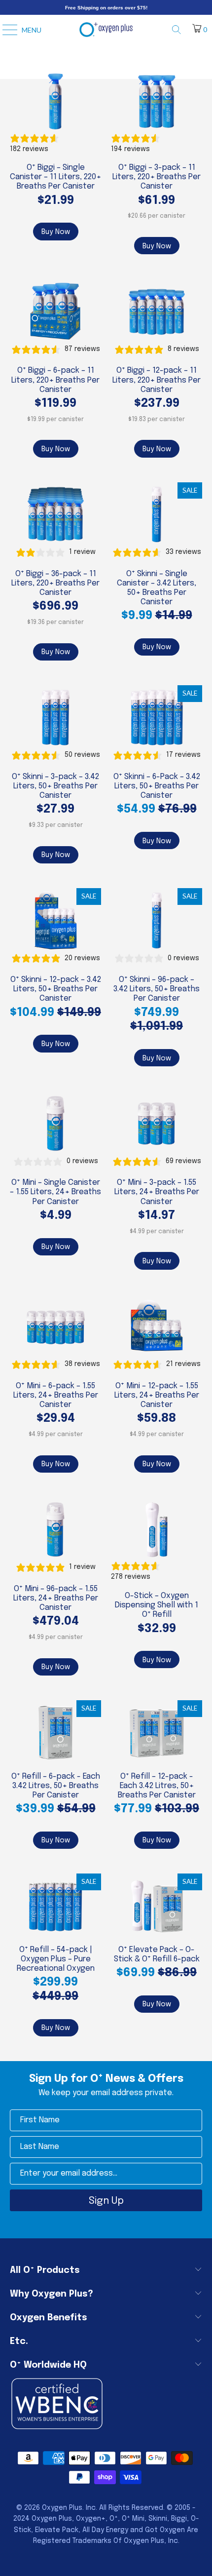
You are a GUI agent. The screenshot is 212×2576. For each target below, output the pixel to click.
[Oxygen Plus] (106, 30)
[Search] (180, 30)
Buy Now (56, 232)
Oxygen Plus (62, 2508)
